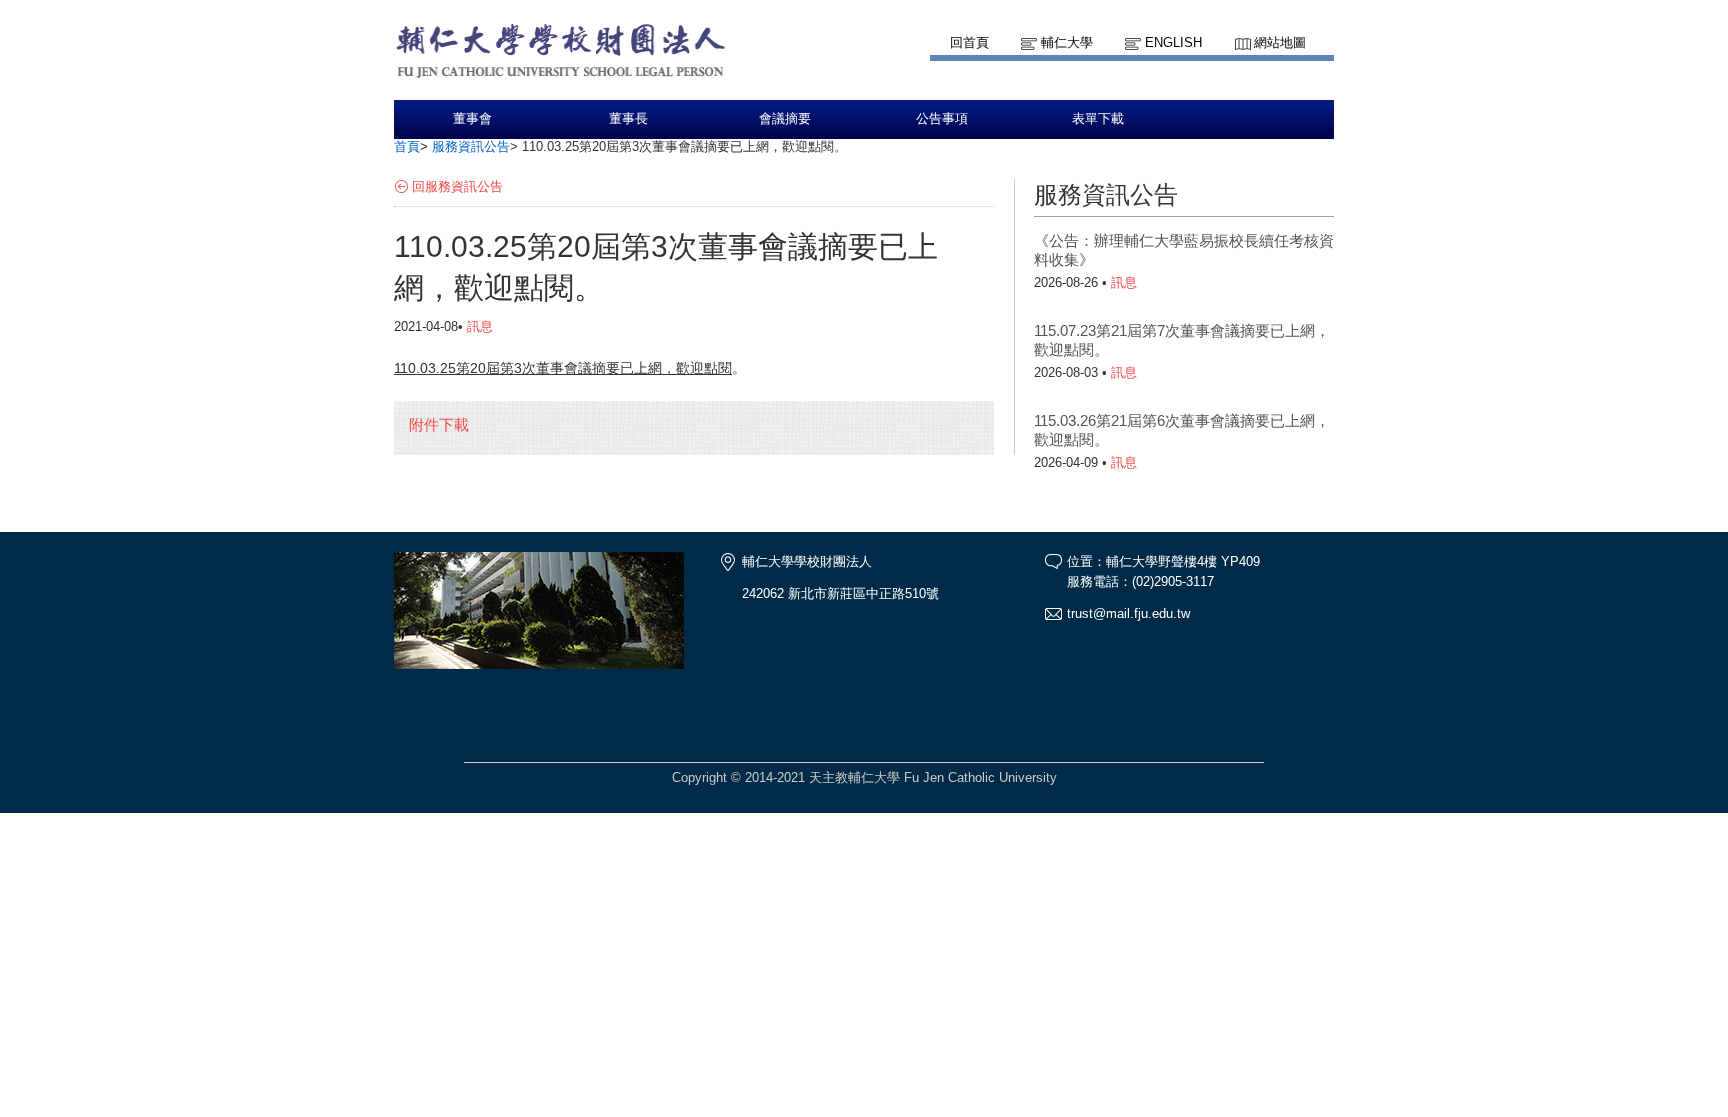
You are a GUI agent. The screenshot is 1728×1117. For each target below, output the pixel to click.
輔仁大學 (1067, 42)
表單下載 (1098, 119)
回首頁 (969, 42)
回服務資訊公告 (457, 186)
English (1173, 42)
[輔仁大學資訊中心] (590, 90)
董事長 (628, 119)
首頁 (407, 146)
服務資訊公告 (471, 146)
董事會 (472, 119)
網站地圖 (1280, 42)
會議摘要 (785, 119)
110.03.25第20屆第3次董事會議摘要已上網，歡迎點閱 (563, 368)
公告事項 (942, 119)
